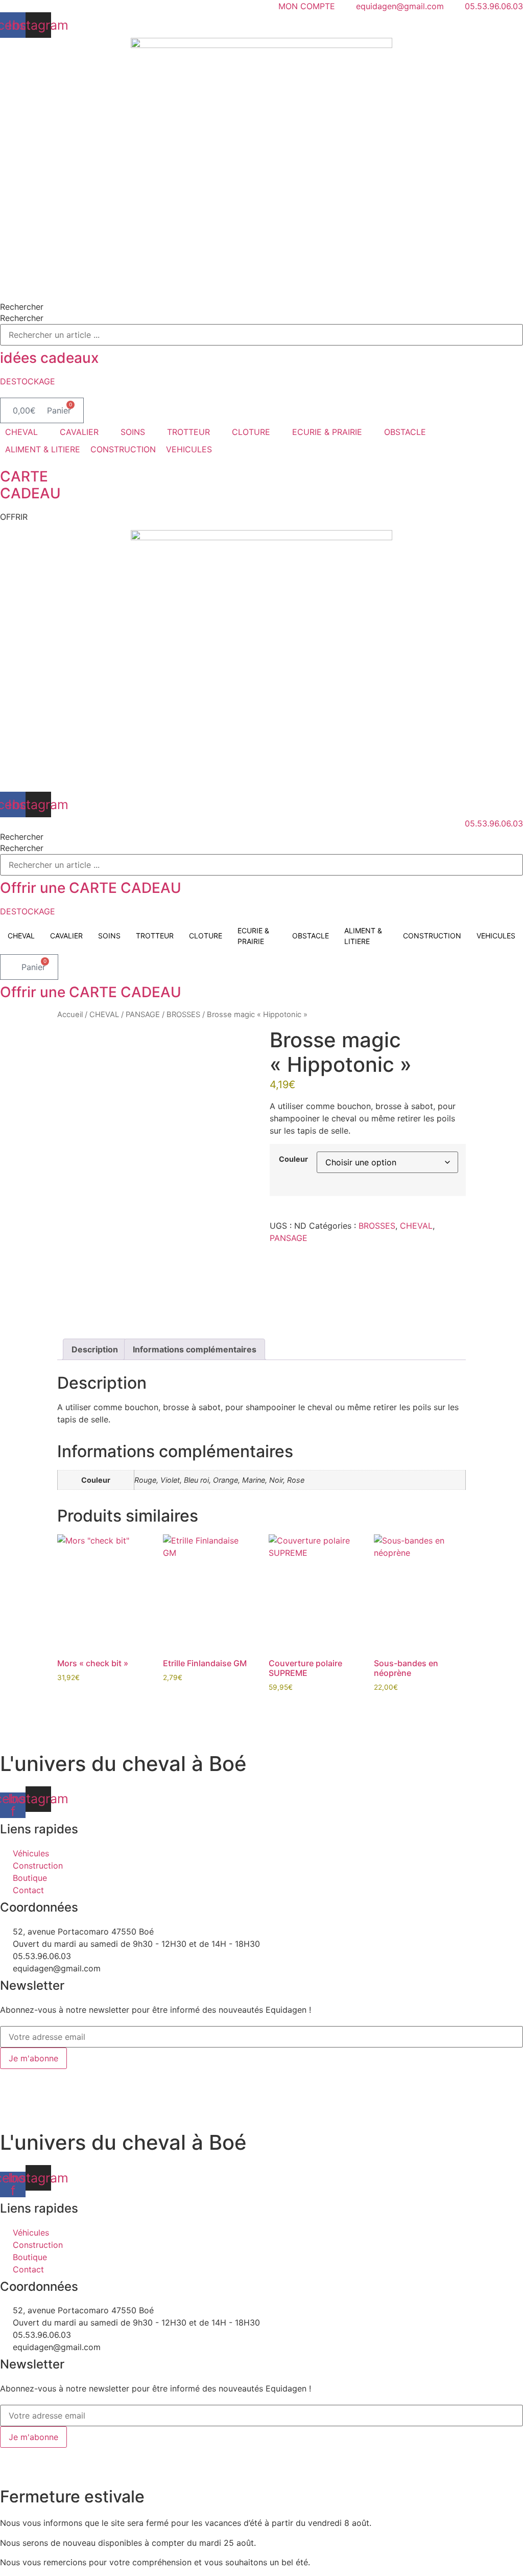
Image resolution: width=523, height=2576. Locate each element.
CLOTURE (206, 936)
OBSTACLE (311, 936)
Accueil (70, 1015)
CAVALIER (66, 936)
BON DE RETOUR (282, 2075)
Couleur (293, 1159)
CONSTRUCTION (432, 936)
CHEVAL (21, 936)
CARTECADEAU (30, 485)
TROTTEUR (155, 936)
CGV (232, 2075)
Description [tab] (95, 1349)
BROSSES (183, 1015)
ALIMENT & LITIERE (363, 936)
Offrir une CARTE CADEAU (91, 888)
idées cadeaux (49, 358)
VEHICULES (496, 936)
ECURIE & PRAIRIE (253, 936)
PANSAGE (143, 1015)
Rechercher (22, 307)
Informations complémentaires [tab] (195, 1349)
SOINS (109, 936)
